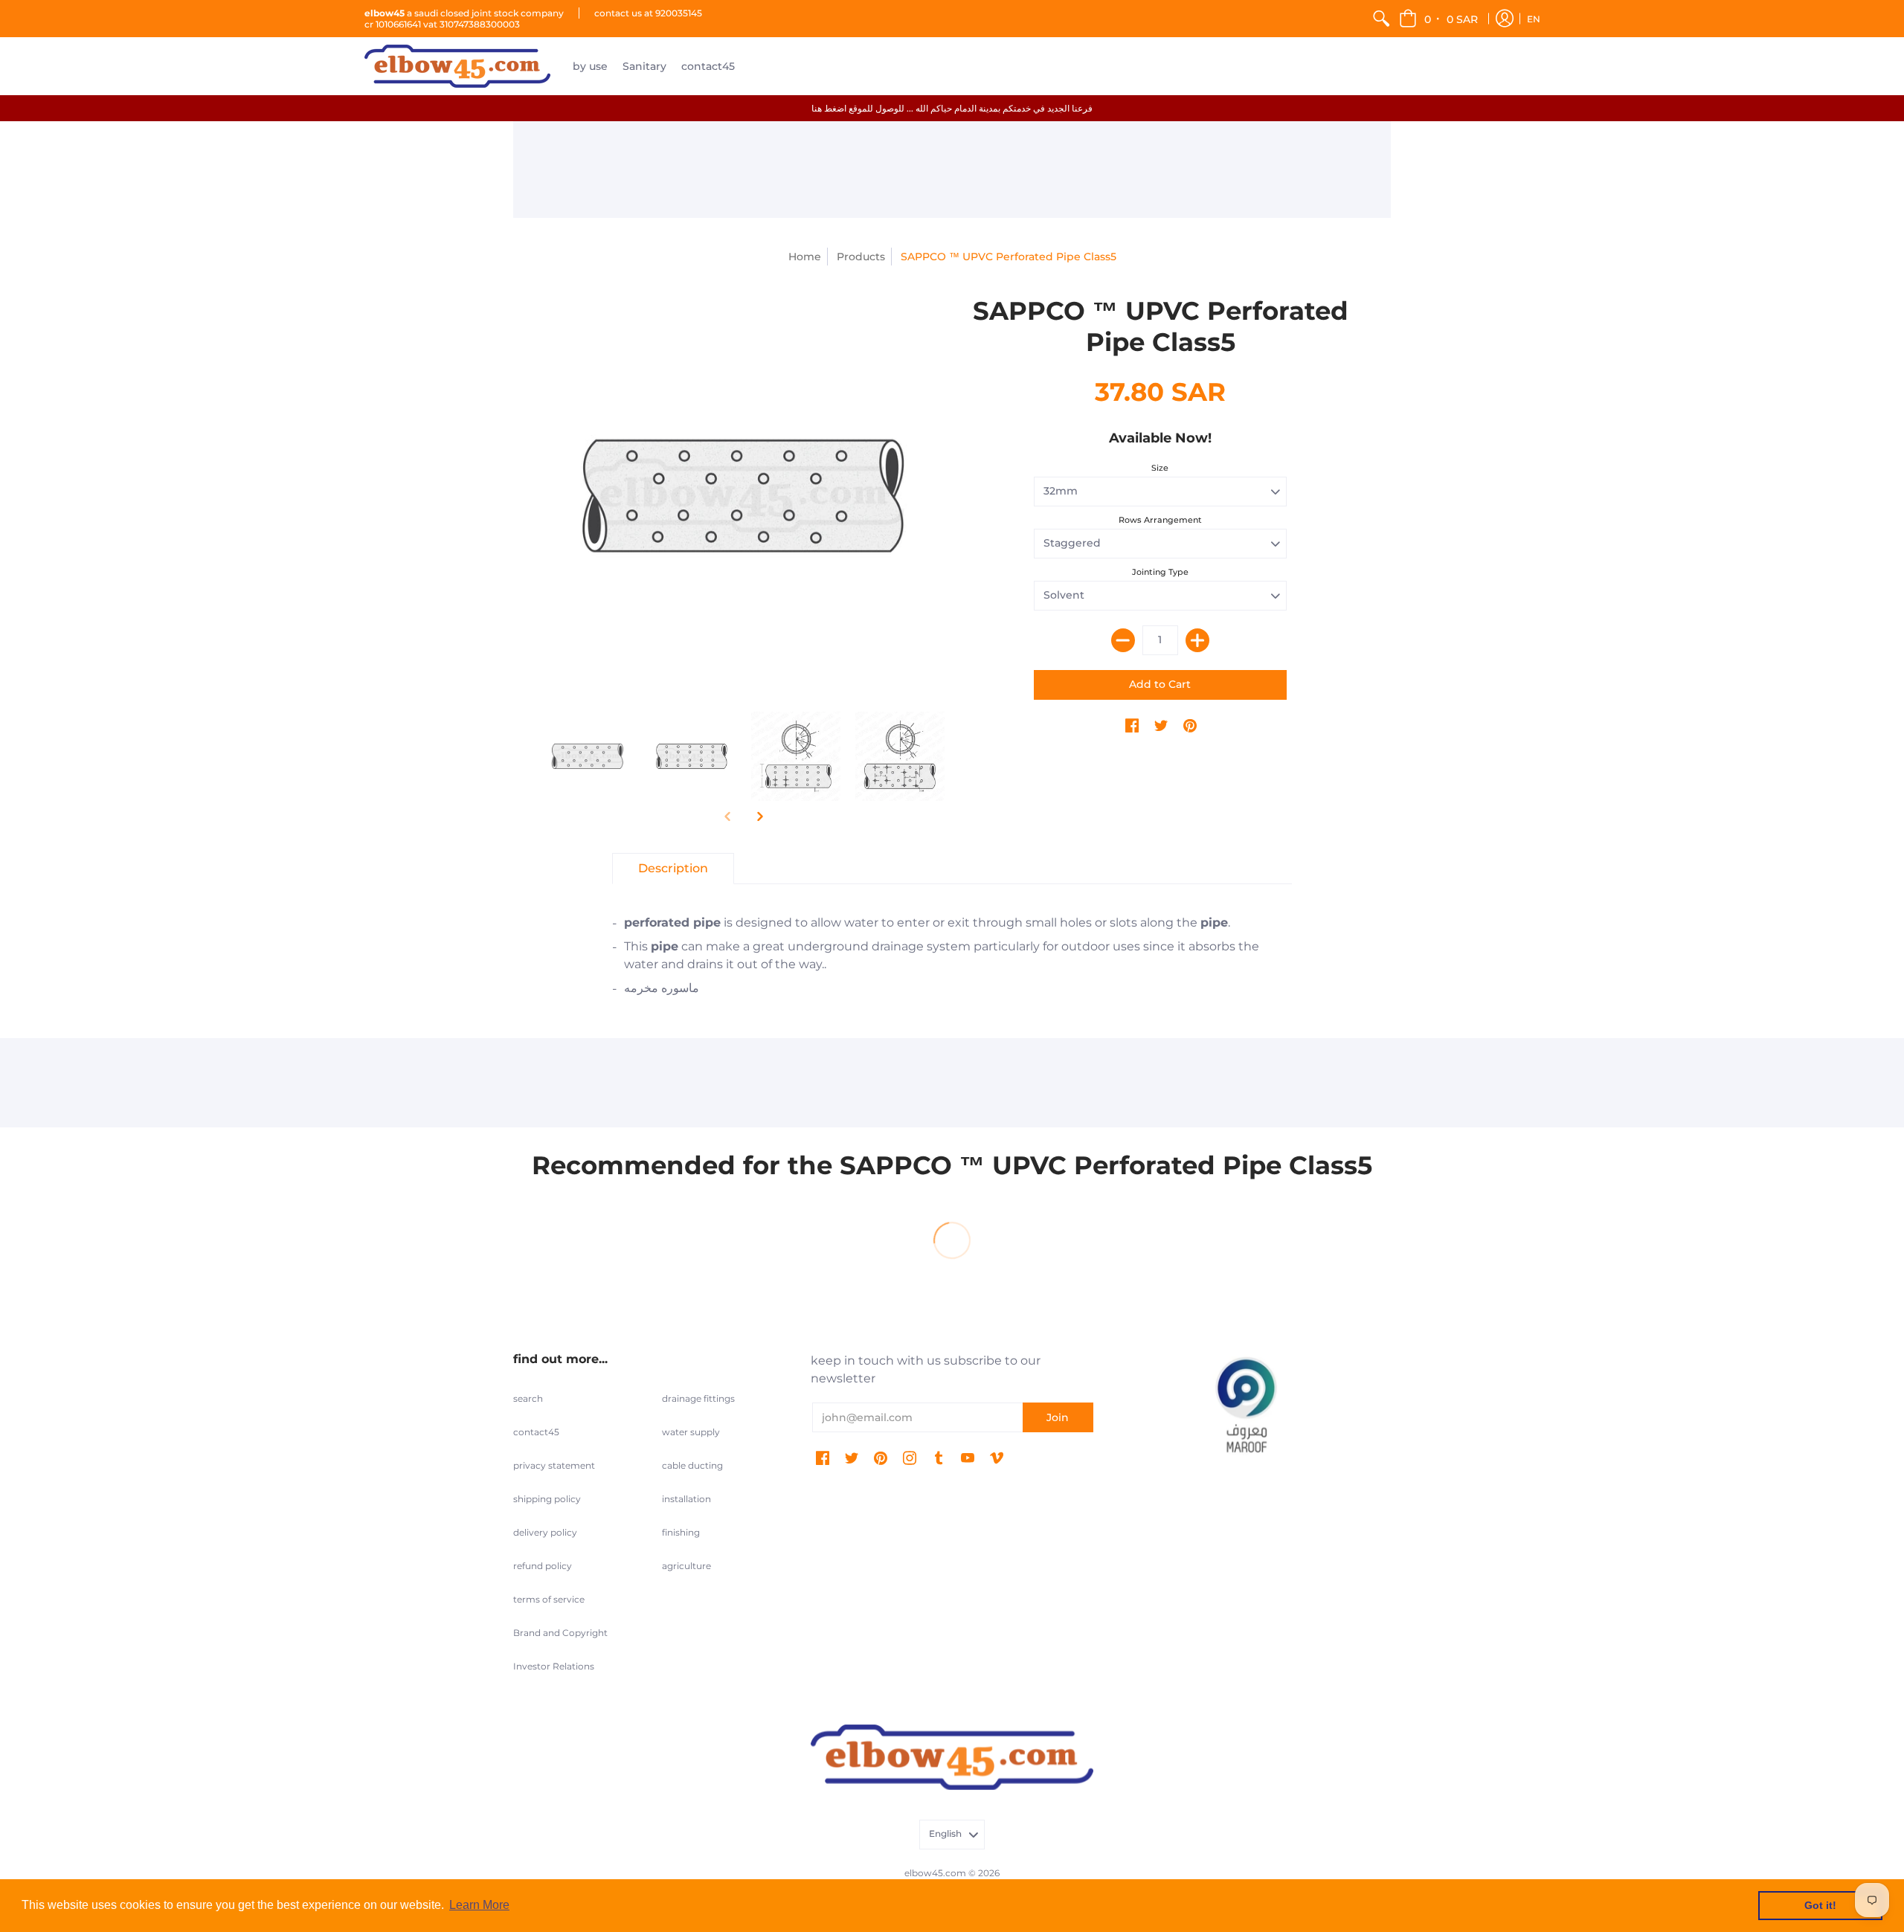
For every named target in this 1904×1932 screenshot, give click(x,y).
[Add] (1197, 640)
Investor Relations (554, 1666)
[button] (1440, 19)
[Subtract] (1123, 640)
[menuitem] (1381, 19)
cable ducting (692, 1465)
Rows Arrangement (1160, 520)
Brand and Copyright (560, 1633)
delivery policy (545, 1532)
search (528, 1398)
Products (861, 257)
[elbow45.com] (457, 66)
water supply (691, 1432)
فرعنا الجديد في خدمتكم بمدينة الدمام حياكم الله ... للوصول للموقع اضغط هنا (952, 108)
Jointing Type (1160, 572)
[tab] (673, 869)
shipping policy (547, 1499)
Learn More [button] (479, 1905)
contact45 (536, 1432)
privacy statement (554, 1465)
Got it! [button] (1820, 1905)
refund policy (543, 1566)
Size (1160, 468)
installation (686, 1499)
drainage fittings (698, 1398)
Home (805, 257)
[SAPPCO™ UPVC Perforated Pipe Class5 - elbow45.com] (744, 496)
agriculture (686, 1566)
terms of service (549, 1599)
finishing (681, 1532)
